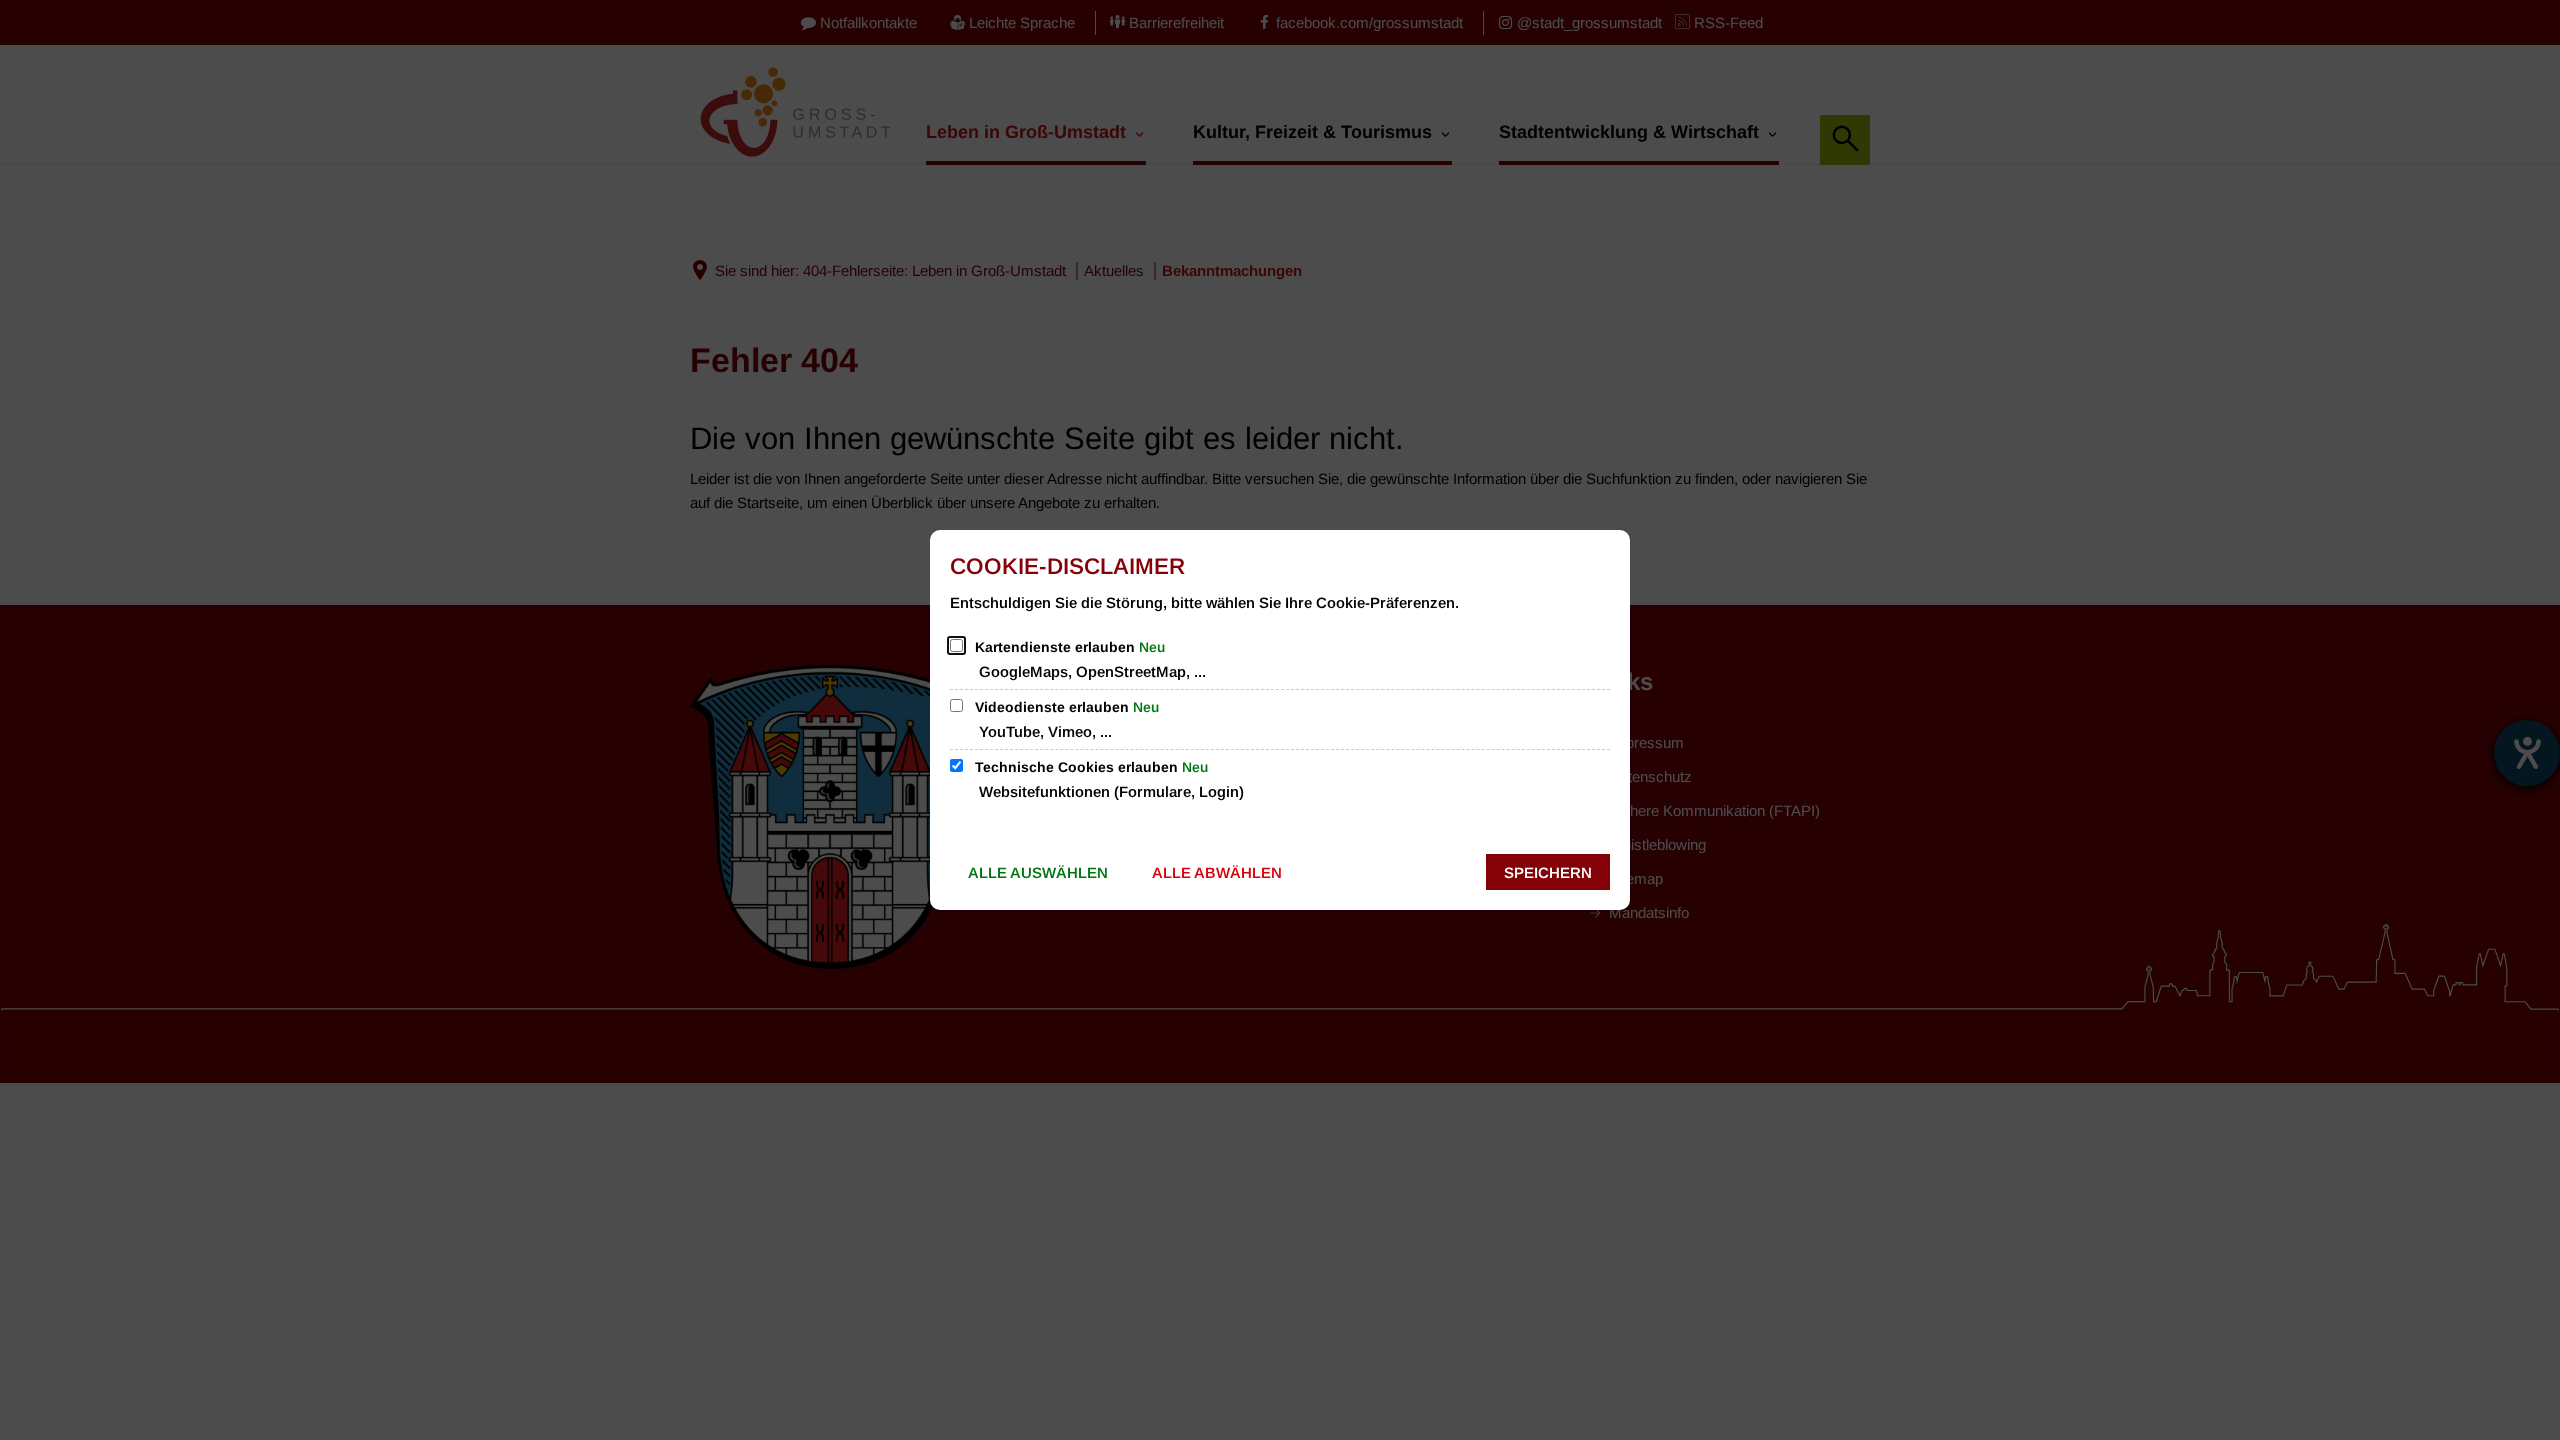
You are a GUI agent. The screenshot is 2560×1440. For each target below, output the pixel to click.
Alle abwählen (1217, 872)
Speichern (1548, 872)
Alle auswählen (1038, 872)
